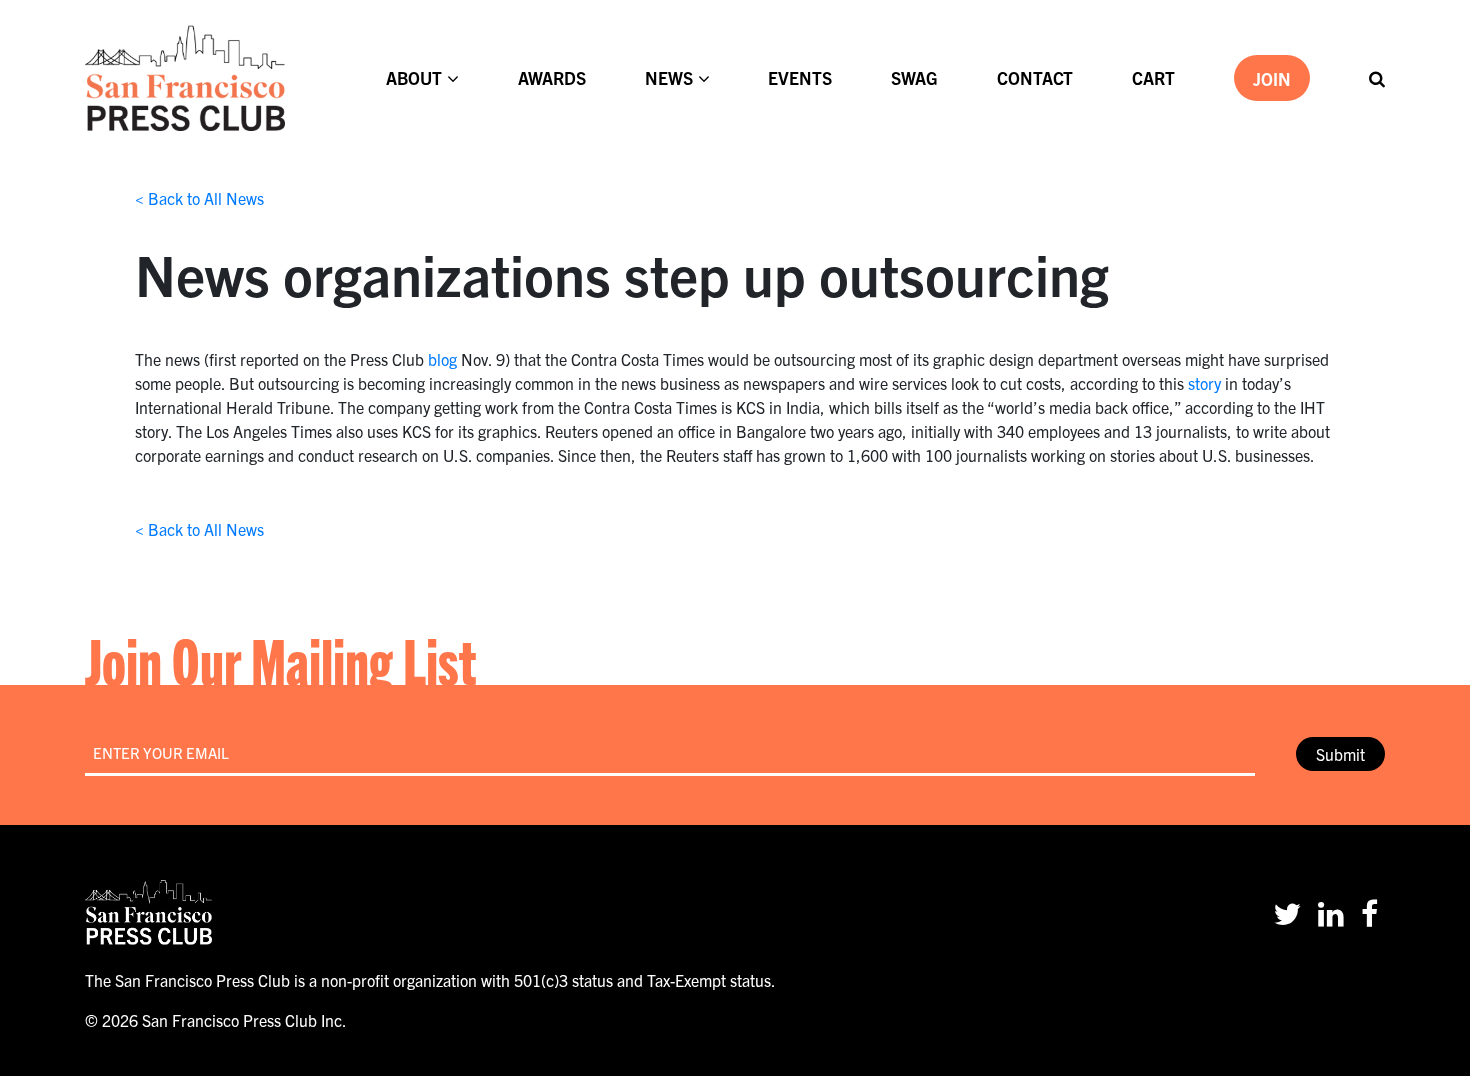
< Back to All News (199, 198)
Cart (1153, 77)
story (1204, 383)
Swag (914, 77)
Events (800, 77)
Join (1272, 78)
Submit (1340, 754)
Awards (552, 77)
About (414, 77)
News (669, 77)
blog (442, 359)
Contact (1035, 77)
